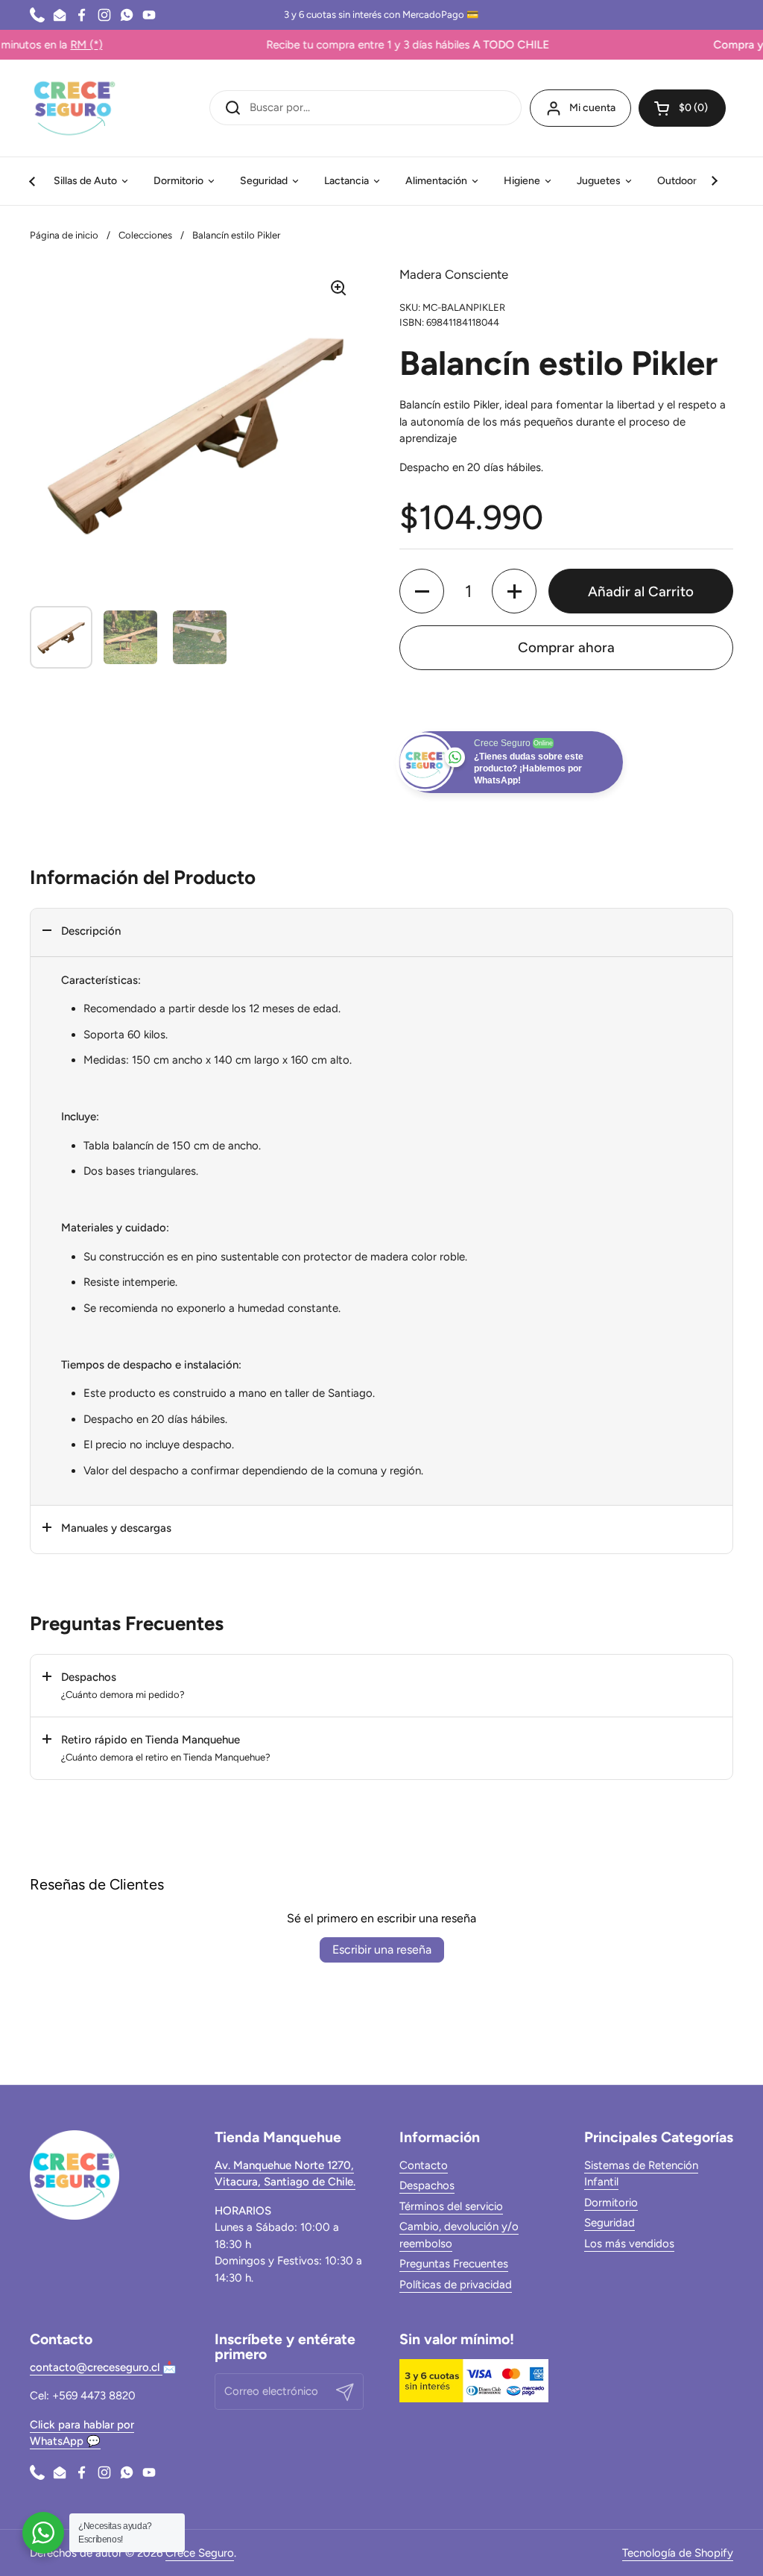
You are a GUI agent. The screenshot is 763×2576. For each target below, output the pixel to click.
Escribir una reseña (382, 1950)
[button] (682, 108)
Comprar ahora (566, 647)
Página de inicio (64, 235)
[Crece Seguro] (75, 108)
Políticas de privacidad (456, 2285)
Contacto (424, 2165)
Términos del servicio (451, 2206)
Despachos (427, 2185)
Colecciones (145, 235)
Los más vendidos (629, 2244)
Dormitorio (611, 2203)
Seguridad (610, 2223)
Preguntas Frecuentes (454, 2264)
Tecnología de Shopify (678, 2553)
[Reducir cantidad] (422, 591)
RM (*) (31, 45)
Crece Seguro (200, 2553)
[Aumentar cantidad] (514, 591)
